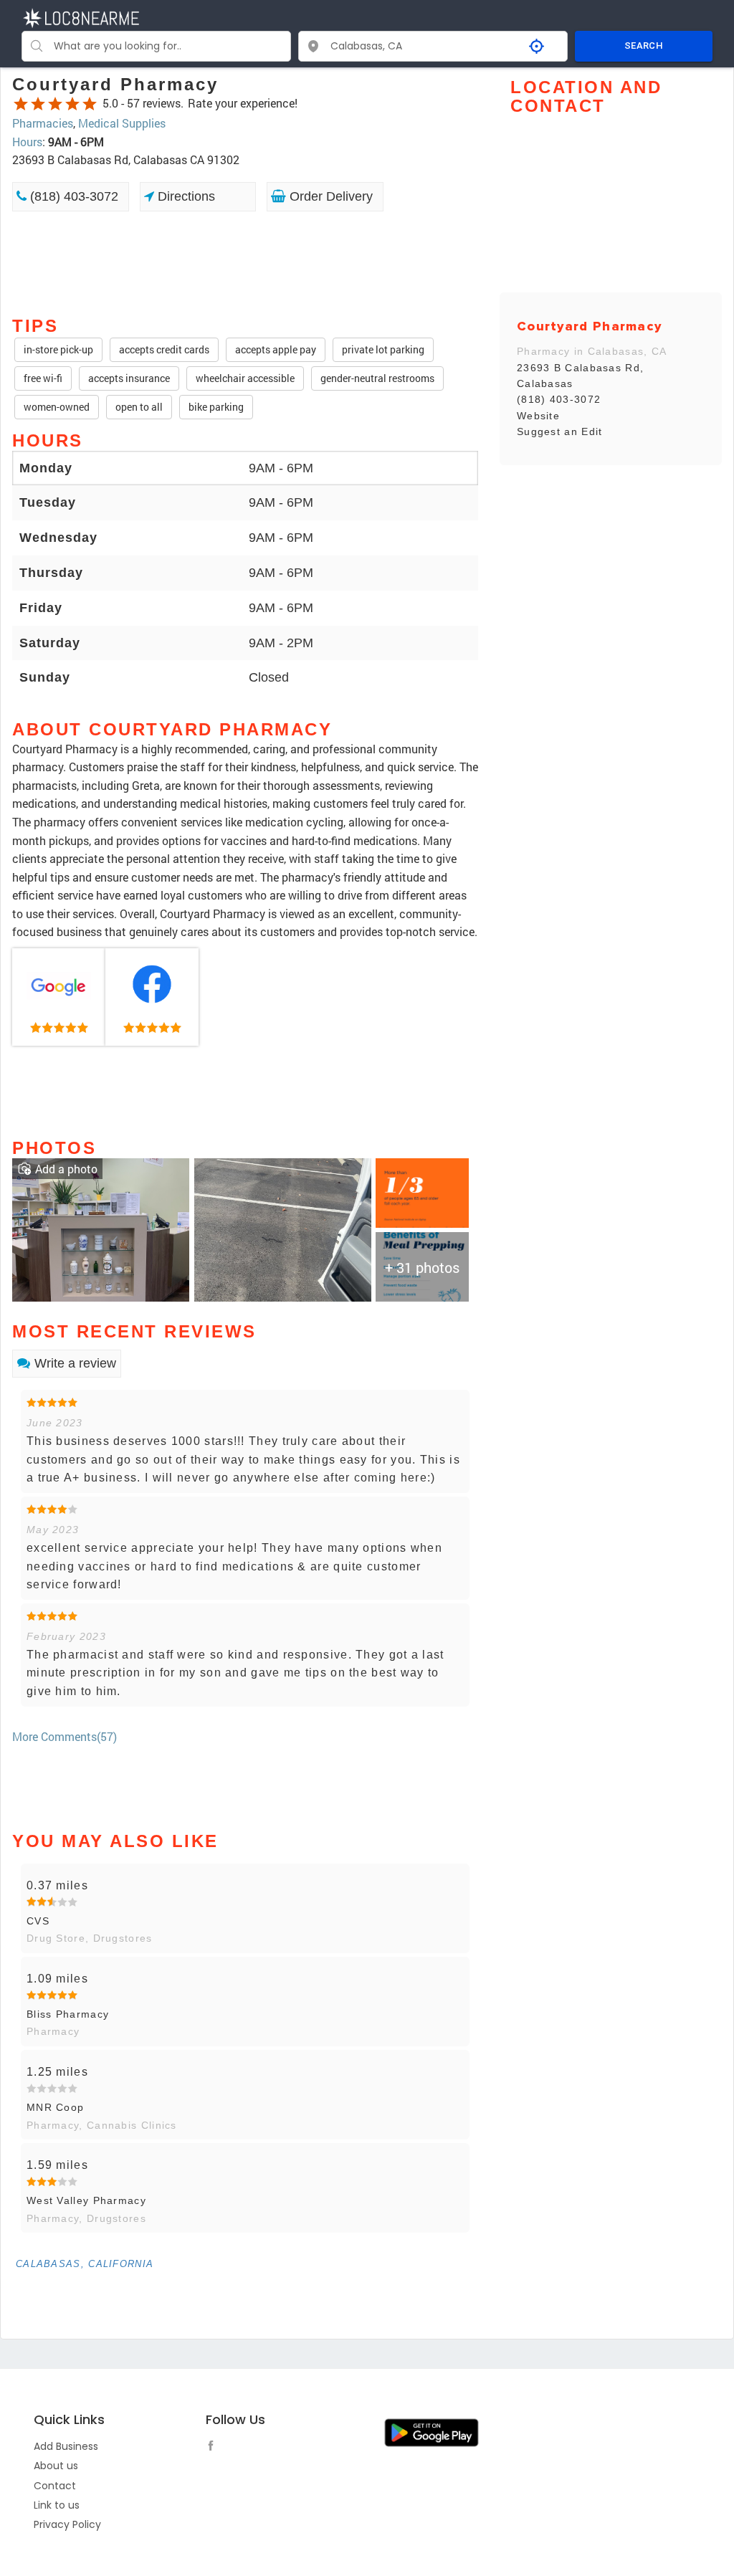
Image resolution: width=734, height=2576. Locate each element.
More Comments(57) (65, 1736)
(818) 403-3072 (72, 196)
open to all (139, 407)
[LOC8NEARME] (81, 17)
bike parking (216, 407)
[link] (59, 997)
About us (56, 2466)
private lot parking (383, 349)
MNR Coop (55, 2107)
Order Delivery (329, 196)
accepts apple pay (276, 349)
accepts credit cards (164, 349)
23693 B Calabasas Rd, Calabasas (580, 376)
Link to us (57, 2505)
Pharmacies (43, 123)
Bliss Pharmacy (68, 2014)
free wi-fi (43, 378)
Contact (55, 2486)
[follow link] (214, 2448)
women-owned (57, 407)
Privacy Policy (67, 2524)
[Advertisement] (245, 262)
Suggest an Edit (560, 431)
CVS (38, 1921)
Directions (185, 196)
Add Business (66, 2446)
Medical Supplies (122, 123)
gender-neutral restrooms (377, 378)
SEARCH (644, 46)
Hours (27, 142)
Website (538, 416)
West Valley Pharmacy (86, 2200)
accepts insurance (129, 378)
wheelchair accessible (245, 378)
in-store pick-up (58, 349)
